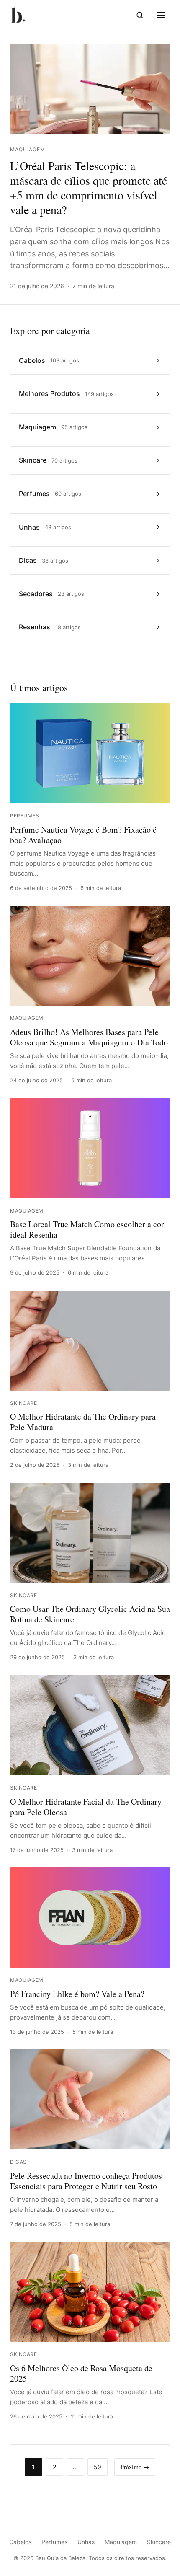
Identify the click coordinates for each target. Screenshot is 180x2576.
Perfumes (54, 2542)
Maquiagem (121, 2542)
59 (98, 2467)
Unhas (86, 2542)
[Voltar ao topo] (161, 2560)
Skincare (159, 2542)
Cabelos (20, 2542)
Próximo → (135, 2467)
